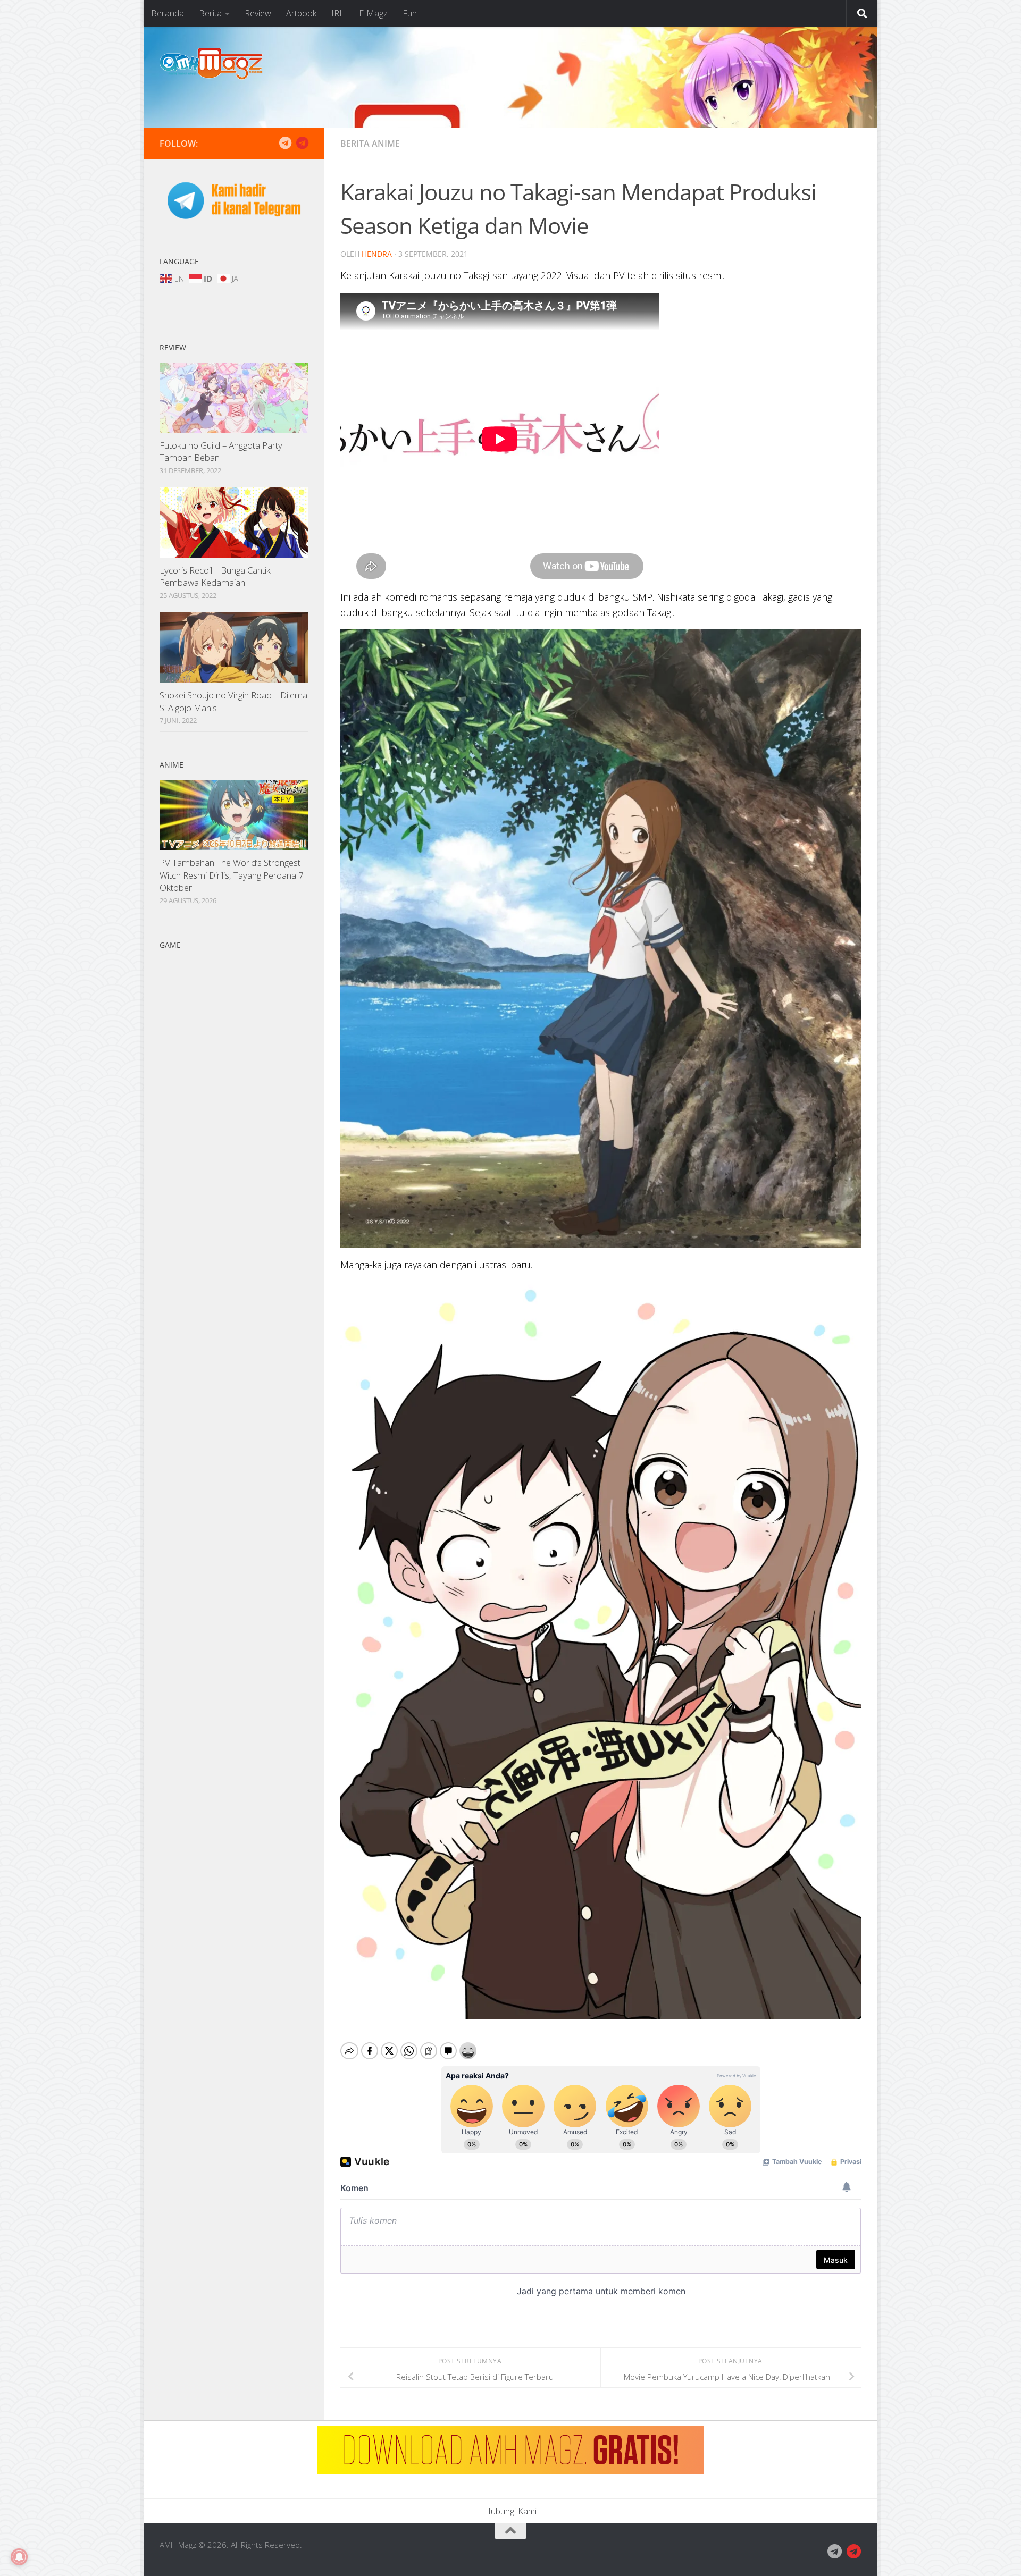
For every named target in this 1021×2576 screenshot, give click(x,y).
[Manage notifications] (19, 2557)
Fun (410, 13)
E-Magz (373, 13)
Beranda (168, 13)
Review (258, 13)
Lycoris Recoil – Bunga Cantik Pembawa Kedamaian (215, 576)
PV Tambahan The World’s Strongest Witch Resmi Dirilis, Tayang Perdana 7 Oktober (232, 875)
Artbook (301, 13)
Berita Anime (370, 144)
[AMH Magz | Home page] (211, 64)
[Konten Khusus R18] (302, 143)
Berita (210, 13)
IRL (338, 13)
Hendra (377, 254)
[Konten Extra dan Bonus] (285, 143)
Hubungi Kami (510, 2511)
